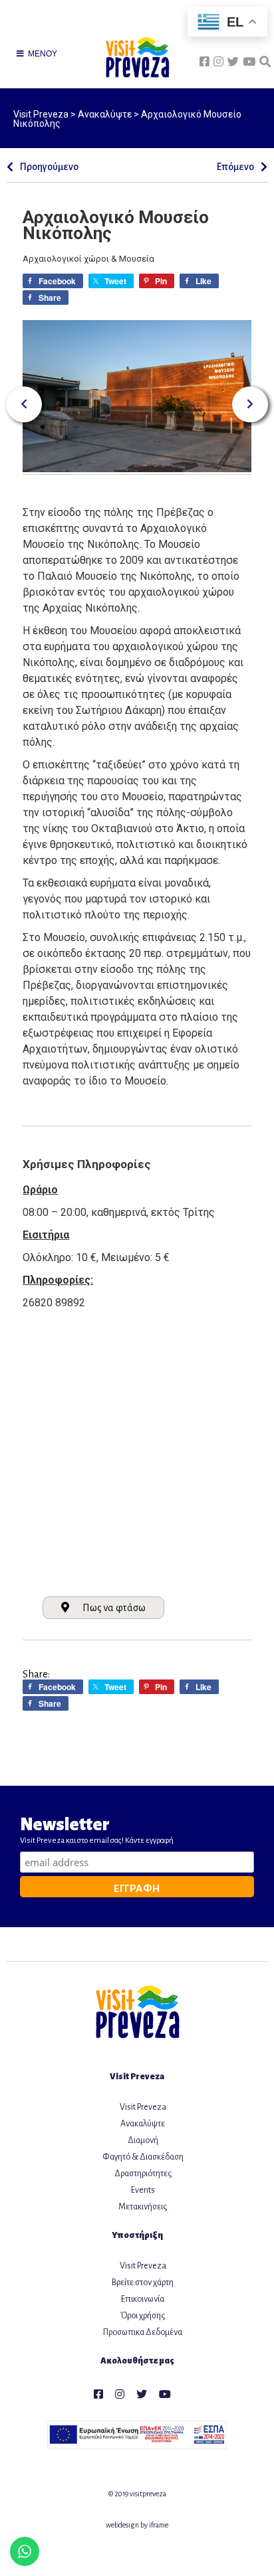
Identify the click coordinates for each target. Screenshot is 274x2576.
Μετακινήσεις (143, 2207)
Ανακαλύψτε (143, 2124)
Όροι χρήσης (143, 2316)
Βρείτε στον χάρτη (143, 2282)
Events (143, 2190)
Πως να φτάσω (114, 1608)
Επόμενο (235, 167)
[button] (24, 404)
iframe (159, 2525)
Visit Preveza (143, 2107)
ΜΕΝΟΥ (42, 54)
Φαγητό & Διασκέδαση (143, 2157)
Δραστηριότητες (143, 2174)
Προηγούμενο (49, 167)
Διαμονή (143, 2140)
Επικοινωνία (143, 2299)
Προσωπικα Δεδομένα (143, 2332)
